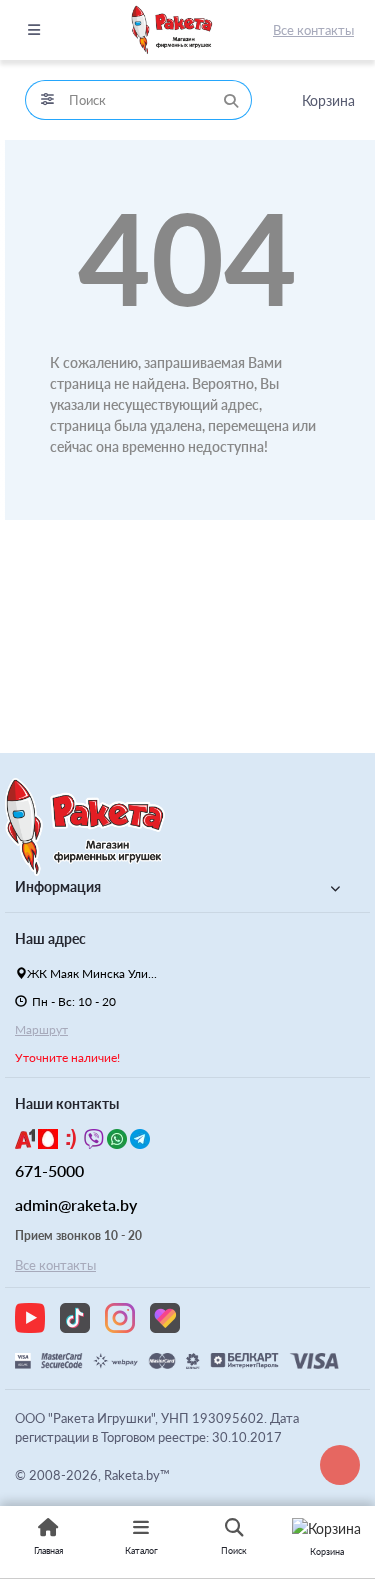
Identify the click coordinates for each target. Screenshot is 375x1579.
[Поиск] (231, 100)
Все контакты (313, 30)
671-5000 (49, 1170)
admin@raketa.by (76, 1204)
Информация (58, 886)
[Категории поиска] (47, 100)
